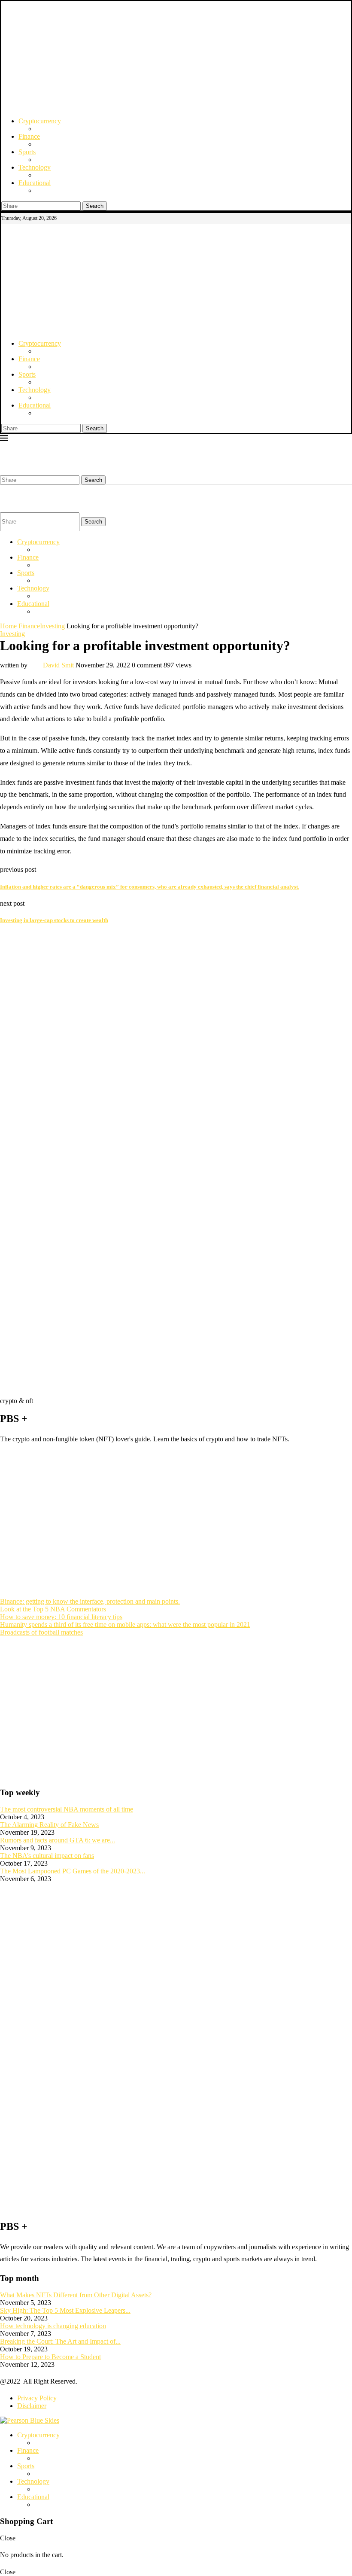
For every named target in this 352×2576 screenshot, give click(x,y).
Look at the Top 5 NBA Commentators (53, 1609)
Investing (52, 626)
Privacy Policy (37, 2398)
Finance (29, 136)
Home (8, 626)
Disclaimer (32, 2406)
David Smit (59, 665)
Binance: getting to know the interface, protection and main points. (90, 1601)
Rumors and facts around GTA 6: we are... (58, 1840)
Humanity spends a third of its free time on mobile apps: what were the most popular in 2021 (125, 1624)
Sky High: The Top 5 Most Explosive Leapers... (65, 2310)
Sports (27, 152)
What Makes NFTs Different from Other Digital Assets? (76, 2295)
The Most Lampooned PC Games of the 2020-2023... (73, 1871)
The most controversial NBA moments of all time (67, 1809)
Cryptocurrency (40, 121)
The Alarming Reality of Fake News (49, 1825)
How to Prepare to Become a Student (50, 2357)
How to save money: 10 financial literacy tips (61, 1617)
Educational (35, 183)
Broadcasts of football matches (41, 1632)
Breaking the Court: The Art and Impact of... (60, 2341)
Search (95, 206)
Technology (35, 167)
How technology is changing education (53, 2326)
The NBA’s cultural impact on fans (47, 1856)
